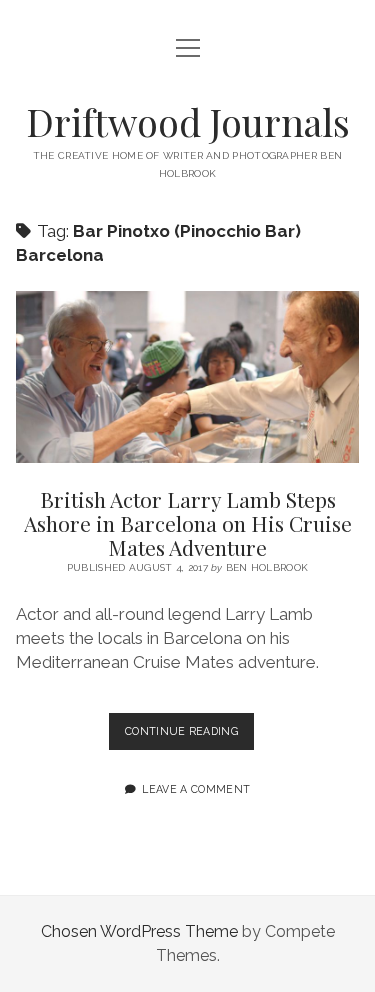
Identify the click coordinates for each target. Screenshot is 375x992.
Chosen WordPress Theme (139, 931)
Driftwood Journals (188, 121)
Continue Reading (189, 737)
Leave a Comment (196, 789)
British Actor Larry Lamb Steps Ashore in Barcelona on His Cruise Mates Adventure (188, 377)
